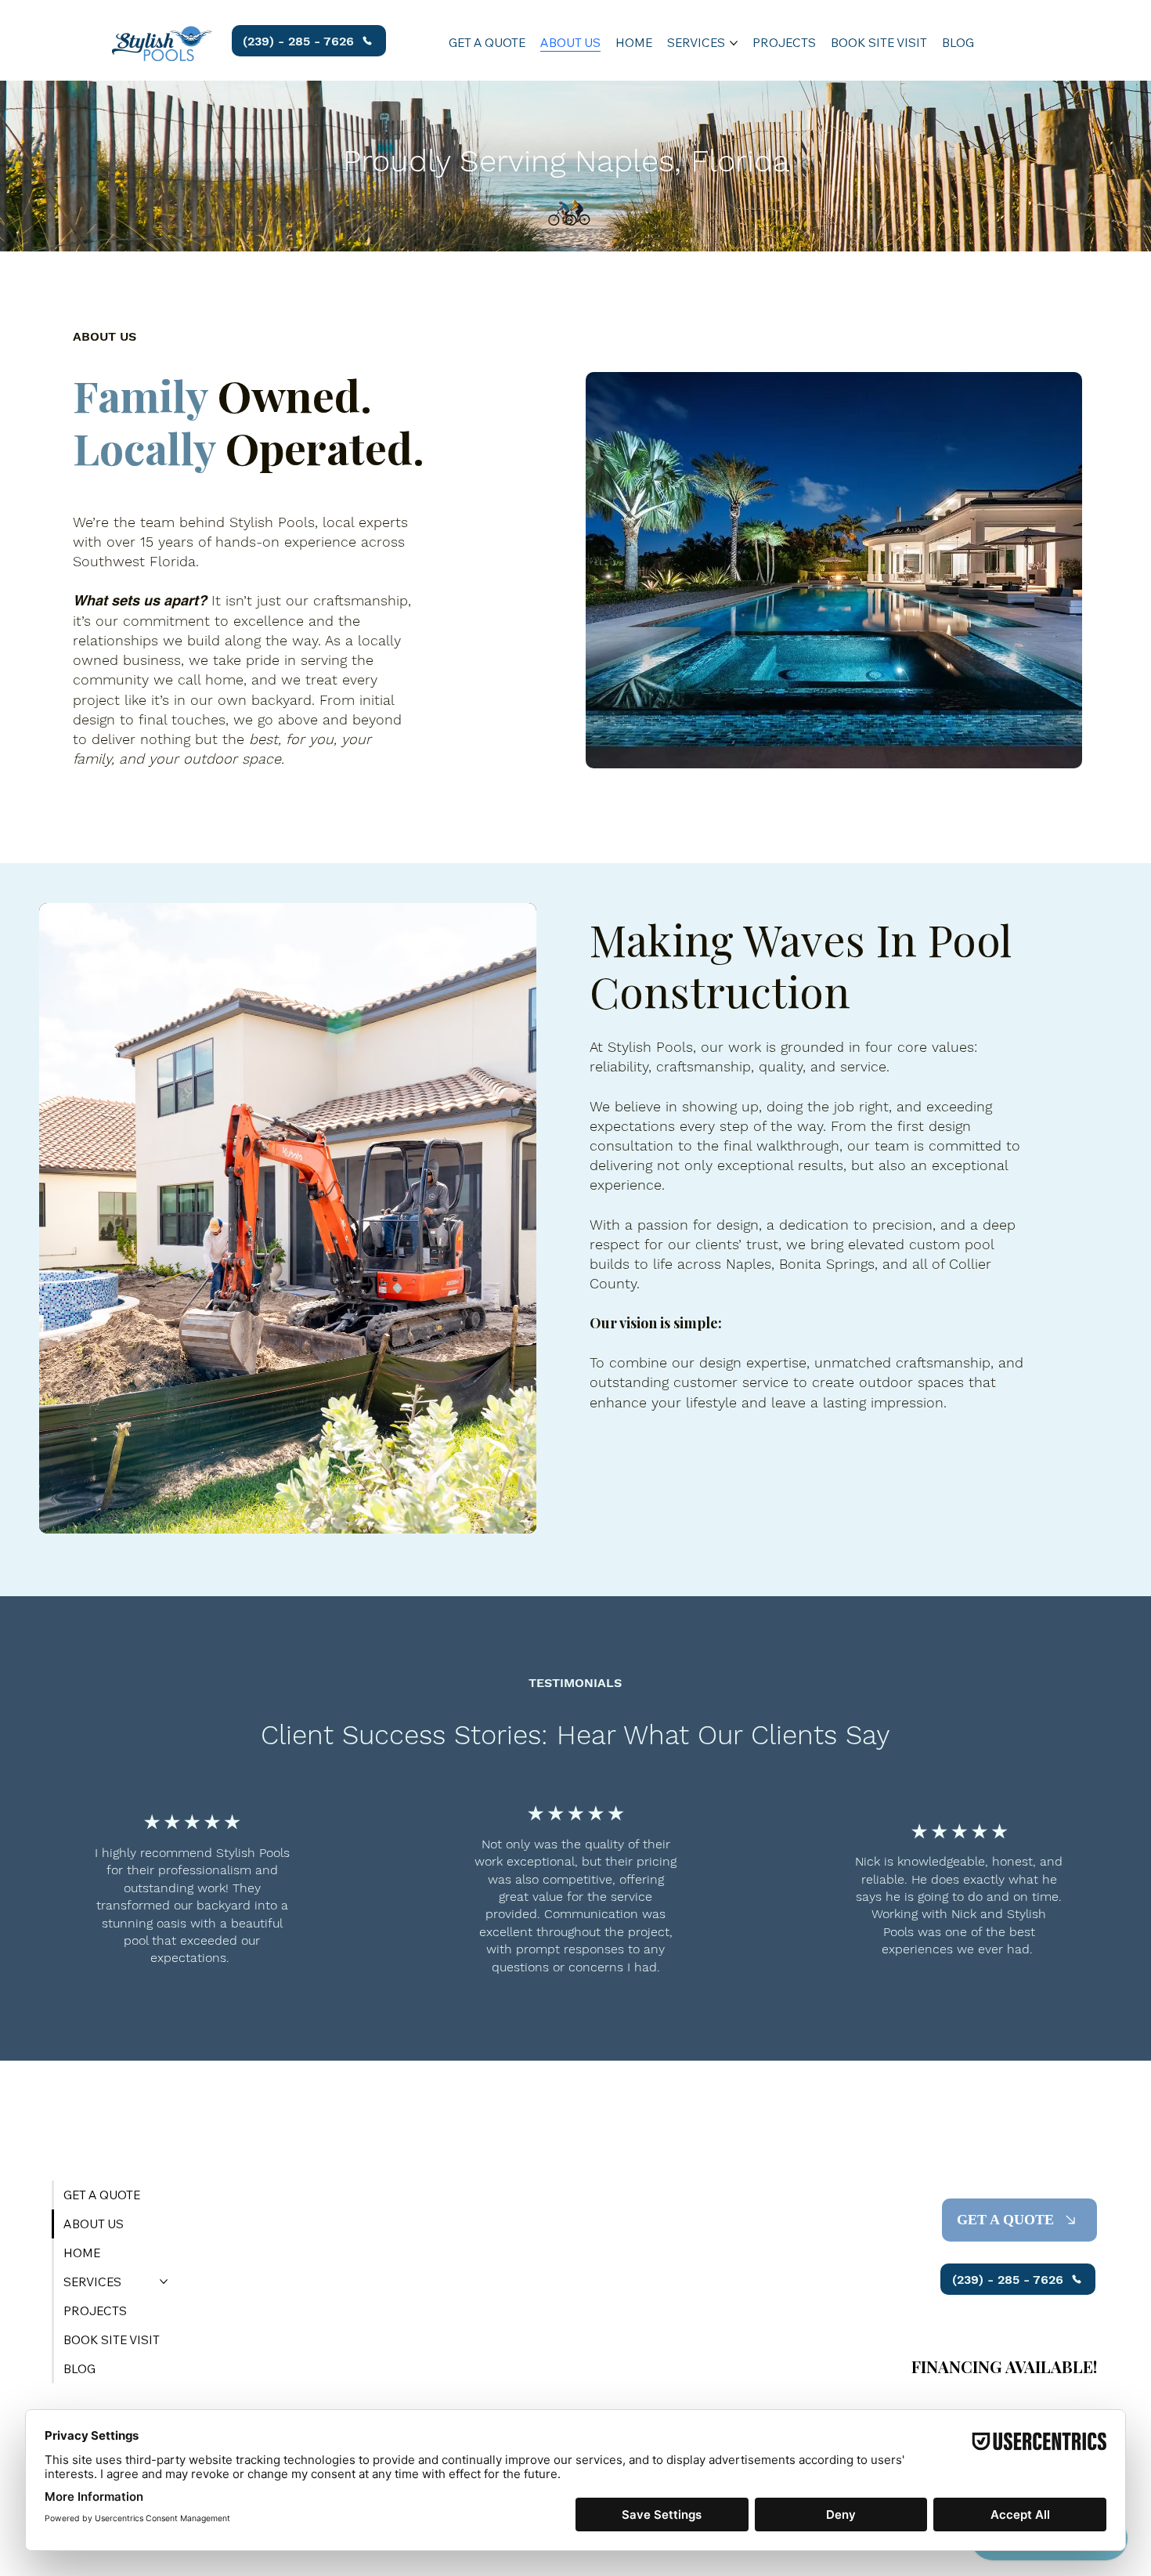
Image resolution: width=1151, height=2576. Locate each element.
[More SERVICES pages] (734, 43)
